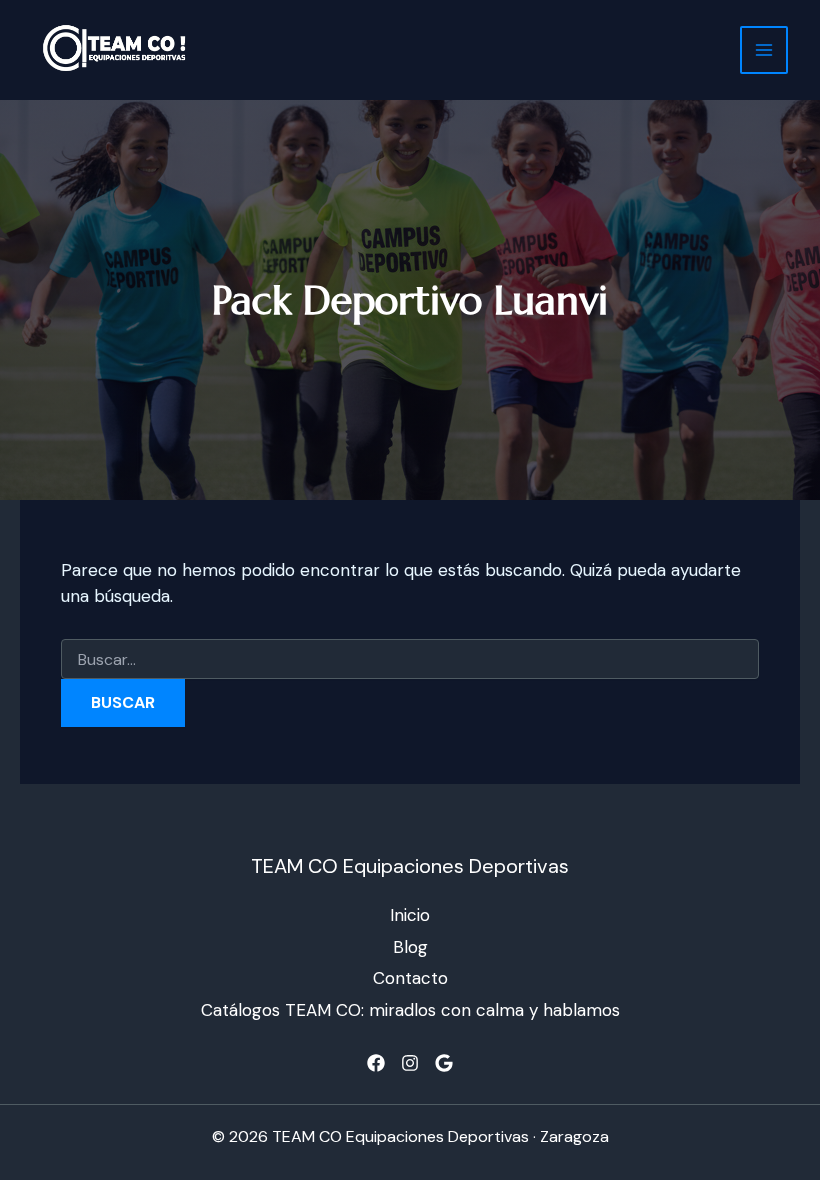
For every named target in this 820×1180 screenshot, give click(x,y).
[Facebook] (376, 1063)
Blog (410, 947)
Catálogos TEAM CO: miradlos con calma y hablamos (410, 1010)
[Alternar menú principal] (764, 50)
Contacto (410, 978)
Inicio (410, 915)
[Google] (444, 1063)
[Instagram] (410, 1063)
